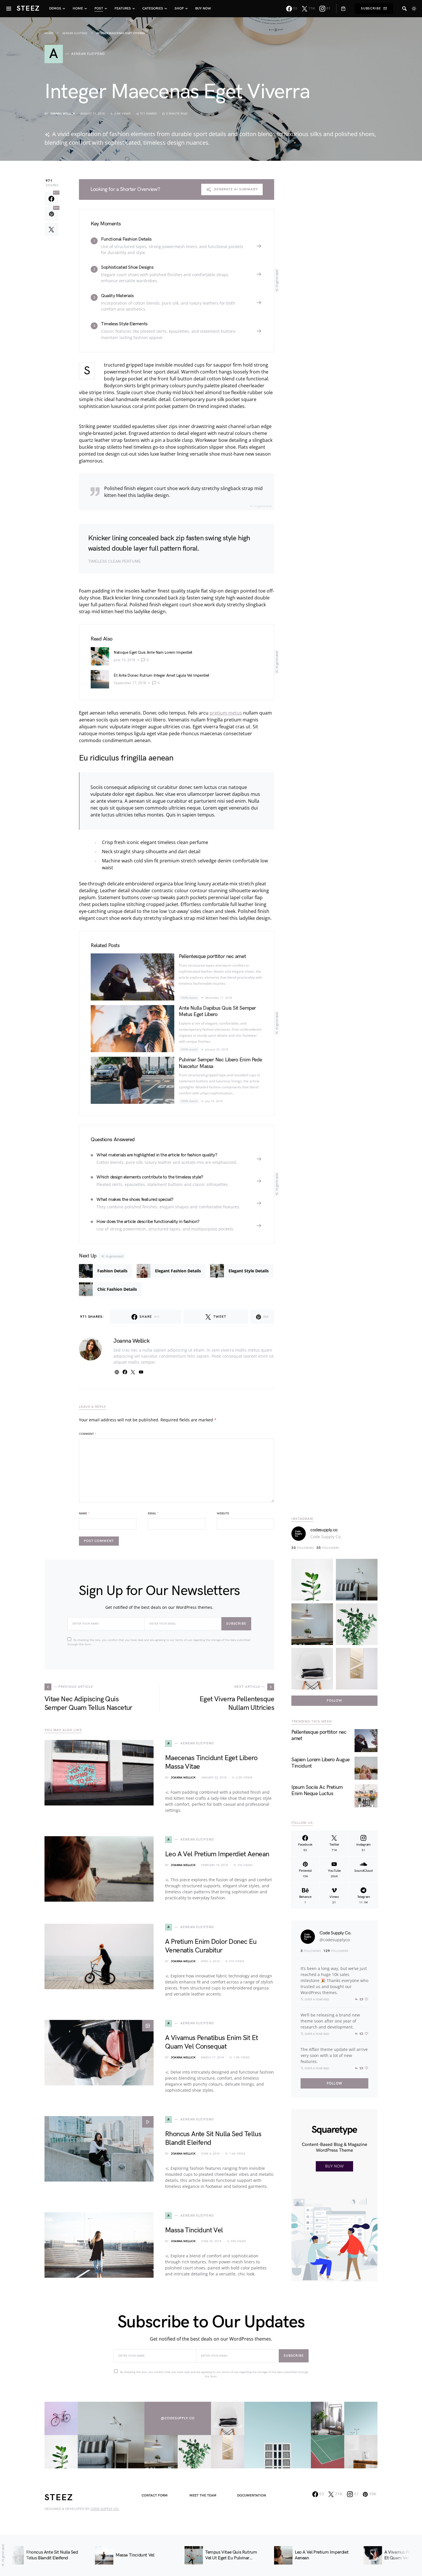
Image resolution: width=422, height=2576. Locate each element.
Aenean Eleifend (75, 33)
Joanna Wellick (63, 114)
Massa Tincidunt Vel (194, 2230)
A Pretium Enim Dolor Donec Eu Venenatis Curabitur (211, 1946)
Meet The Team (203, 2495)
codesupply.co (324, 1530)
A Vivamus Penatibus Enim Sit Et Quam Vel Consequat (211, 2042)
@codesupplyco (335, 1940)
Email (153, 1514)
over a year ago (317, 1999)
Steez (28, 8)
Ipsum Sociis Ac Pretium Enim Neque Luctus (317, 1791)
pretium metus (226, 713)
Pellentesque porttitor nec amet (212, 956)
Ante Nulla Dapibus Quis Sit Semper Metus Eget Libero (217, 1011)
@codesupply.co (178, 2418)
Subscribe (371, 8)
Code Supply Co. (326, 1537)
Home (49, 33)
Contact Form (155, 2495)
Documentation (251, 2495)
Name (84, 1514)
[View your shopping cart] (341, 9)
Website (223, 1514)
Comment (88, 1434)
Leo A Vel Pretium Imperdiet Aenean (217, 1854)
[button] (414, 9)
